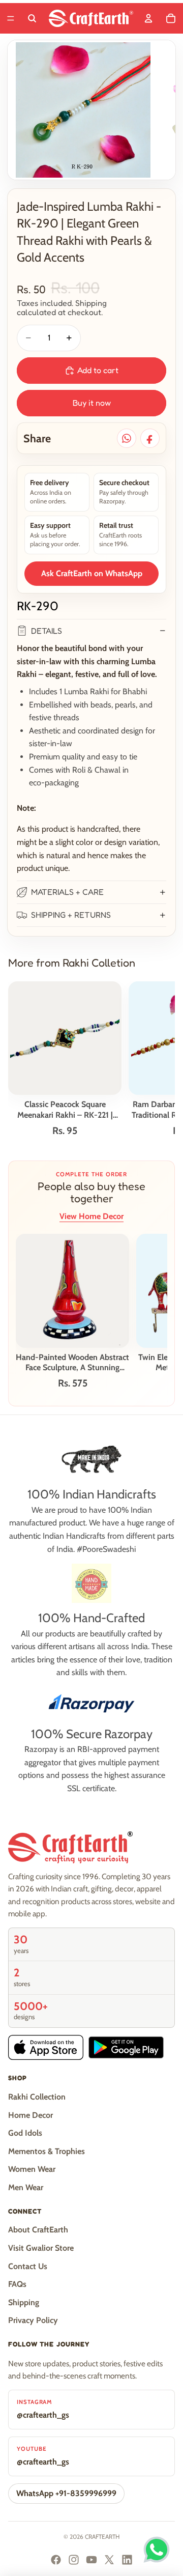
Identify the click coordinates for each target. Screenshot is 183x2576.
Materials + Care (67, 892)
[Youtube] (91, 2560)
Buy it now (92, 403)
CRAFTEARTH (102, 2537)
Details (47, 631)
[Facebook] (56, 2560)
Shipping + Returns (71, 915)
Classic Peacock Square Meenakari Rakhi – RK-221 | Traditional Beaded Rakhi (65, 1110)
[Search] (32, 18)
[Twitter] (109, 2560)
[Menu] (11, 18)
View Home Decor (91, 1216)
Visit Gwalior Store (41, 2248)
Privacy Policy (33, 2320)
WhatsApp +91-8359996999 (66, 2493)
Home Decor (30, 2115)
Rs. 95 (65, 1131)
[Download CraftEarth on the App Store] (46, 2047)
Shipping (24, 2302)
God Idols (25, 2133)
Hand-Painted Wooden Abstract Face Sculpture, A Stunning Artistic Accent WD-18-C (72, 1363)
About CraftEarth (38, 2230)
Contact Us (28, 2266)
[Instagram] (74, 2560)
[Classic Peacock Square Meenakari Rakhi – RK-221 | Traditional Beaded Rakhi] (65, 1038)
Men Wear (26, 2187)
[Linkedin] (127, 2560)
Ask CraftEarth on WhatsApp (92, 573)
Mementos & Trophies (47, 2151)
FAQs (17, 2284)
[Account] (148, 18)
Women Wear (32, 2169)
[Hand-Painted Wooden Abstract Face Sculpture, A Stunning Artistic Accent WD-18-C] (72, 1291)
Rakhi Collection (37, 2097)
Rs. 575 (73, 1383)
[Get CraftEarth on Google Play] (126, 2047)
